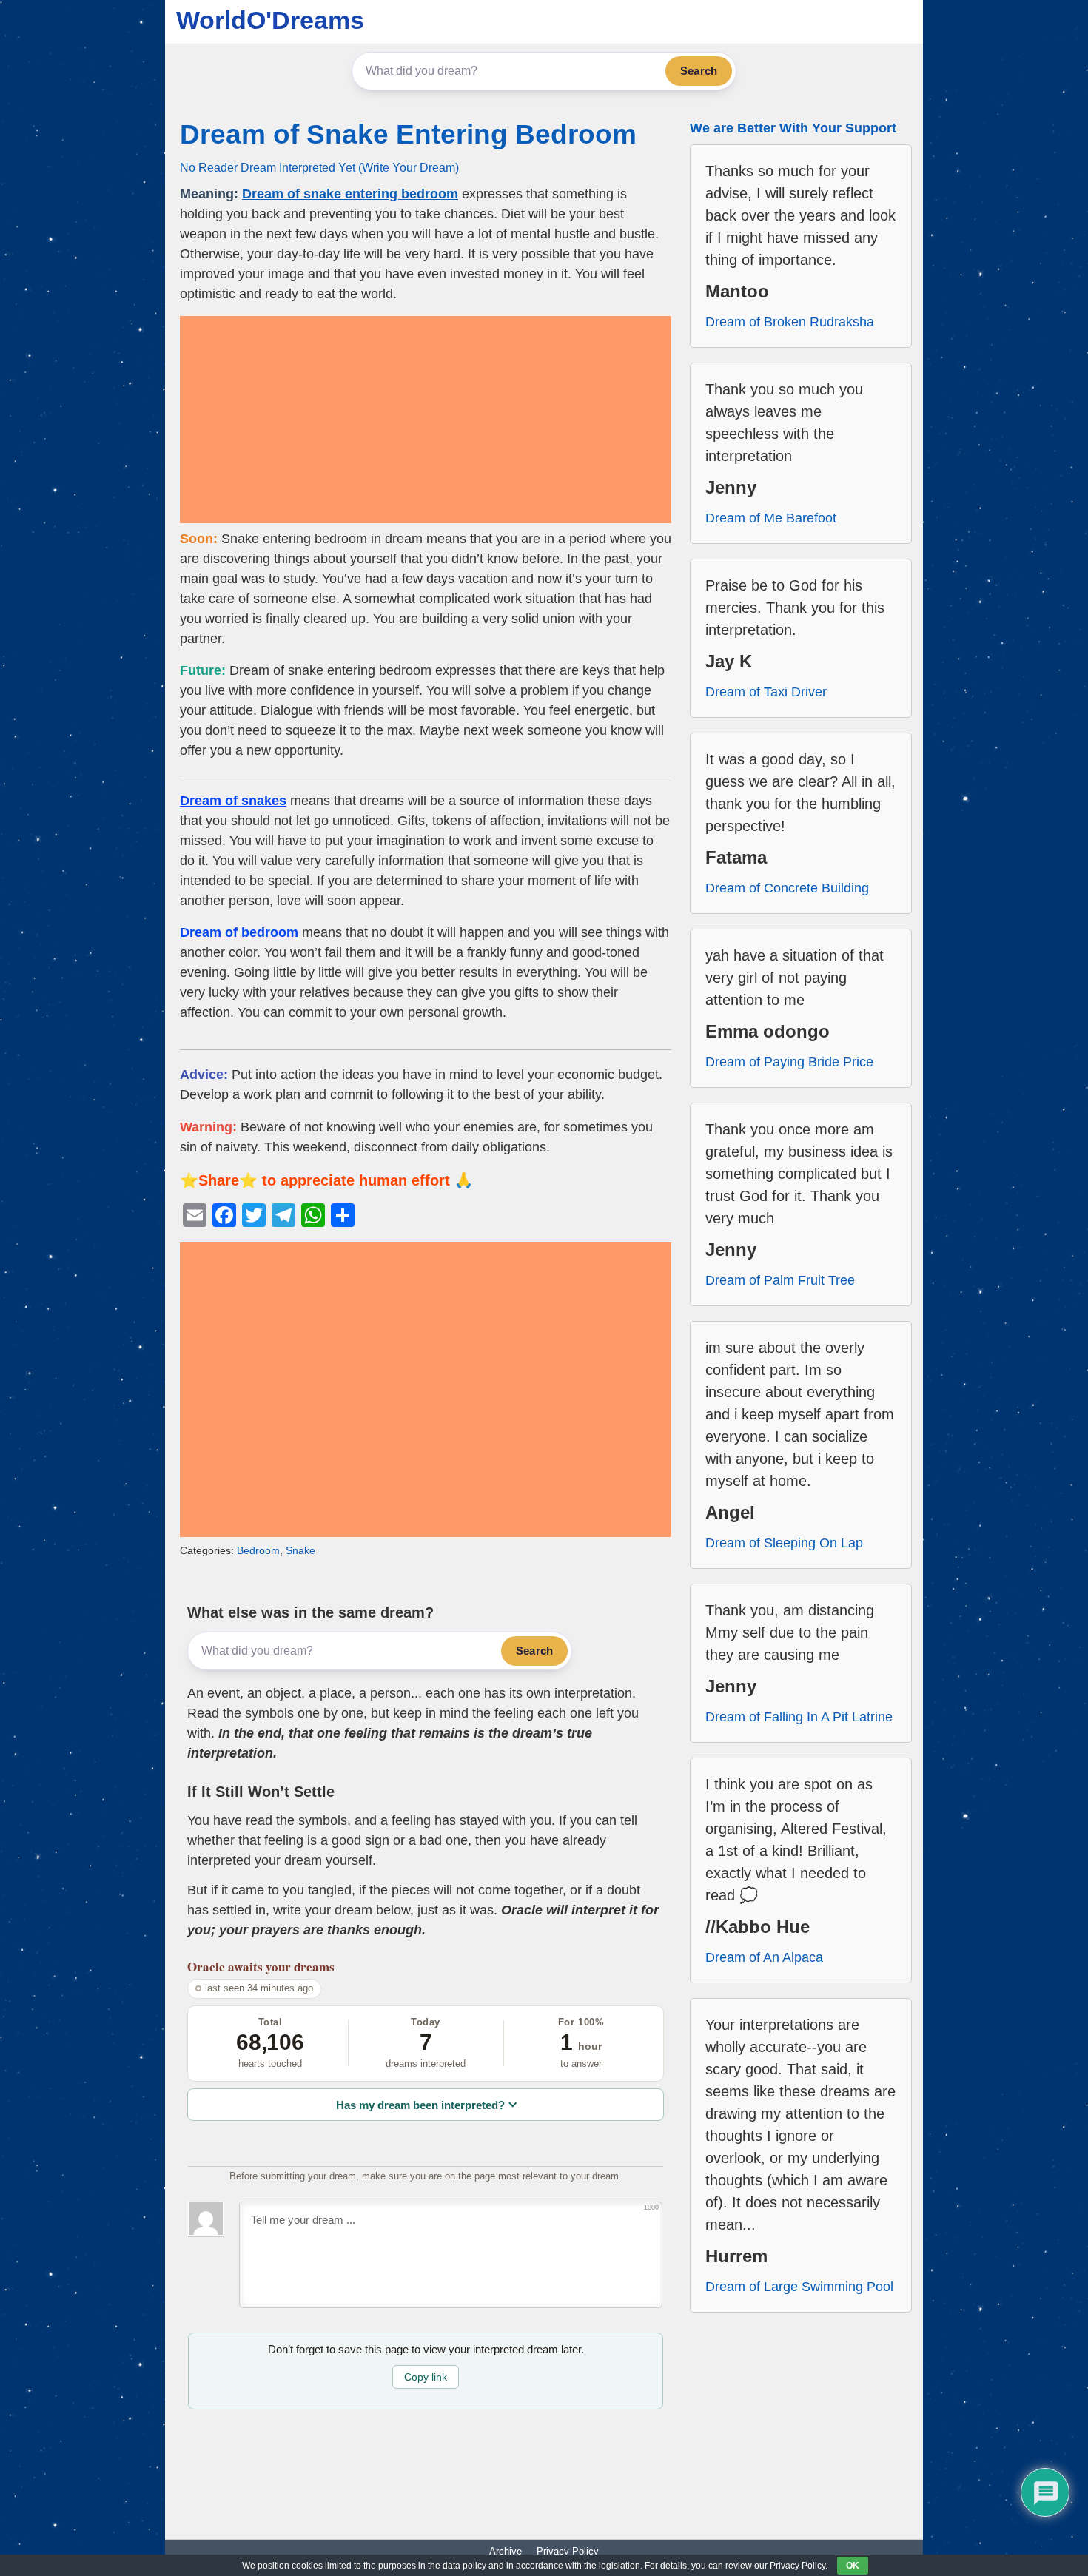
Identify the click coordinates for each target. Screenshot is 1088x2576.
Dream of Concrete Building (787, 888)
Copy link (426, 2377)
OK (853, 2566)
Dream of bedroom (239, 932)
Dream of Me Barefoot (771, 518)
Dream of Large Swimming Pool (799, 2287)
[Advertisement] (426, 420)
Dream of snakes (233, 801)
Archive (506, 2551)
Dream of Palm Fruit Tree (780, 1280)
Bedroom (258, 1550)
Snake (300, 1550)
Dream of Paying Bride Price (789, 1062)
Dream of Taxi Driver (766, 692)
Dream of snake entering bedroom (350, 194)
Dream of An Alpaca (764, 1957)
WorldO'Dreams (270, 20)
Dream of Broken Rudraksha (790, 322)
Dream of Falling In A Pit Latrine (799, 1717)
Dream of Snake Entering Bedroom (408, 134)
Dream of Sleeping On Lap (784, 1543)
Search (699, 71)
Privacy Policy (568, 2551)
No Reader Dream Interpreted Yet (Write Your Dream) (319, 167)
